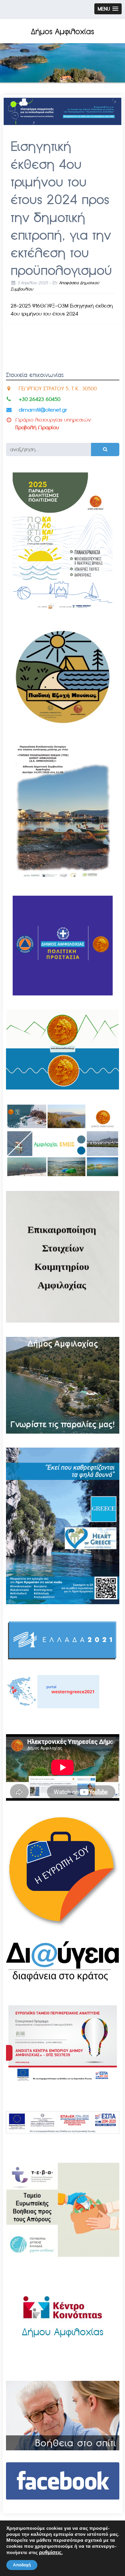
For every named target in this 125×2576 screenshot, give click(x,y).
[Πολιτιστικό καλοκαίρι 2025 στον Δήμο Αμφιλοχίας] (63, 611)
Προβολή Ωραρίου (37, 427)
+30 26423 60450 (39, 399)
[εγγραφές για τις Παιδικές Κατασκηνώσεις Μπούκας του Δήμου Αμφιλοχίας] (63, 725)
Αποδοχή (22, 2565)
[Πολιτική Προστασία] (63, 994)
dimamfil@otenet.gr (43, 410)
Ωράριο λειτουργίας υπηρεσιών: (54, 420)
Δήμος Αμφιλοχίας (62, 32)
